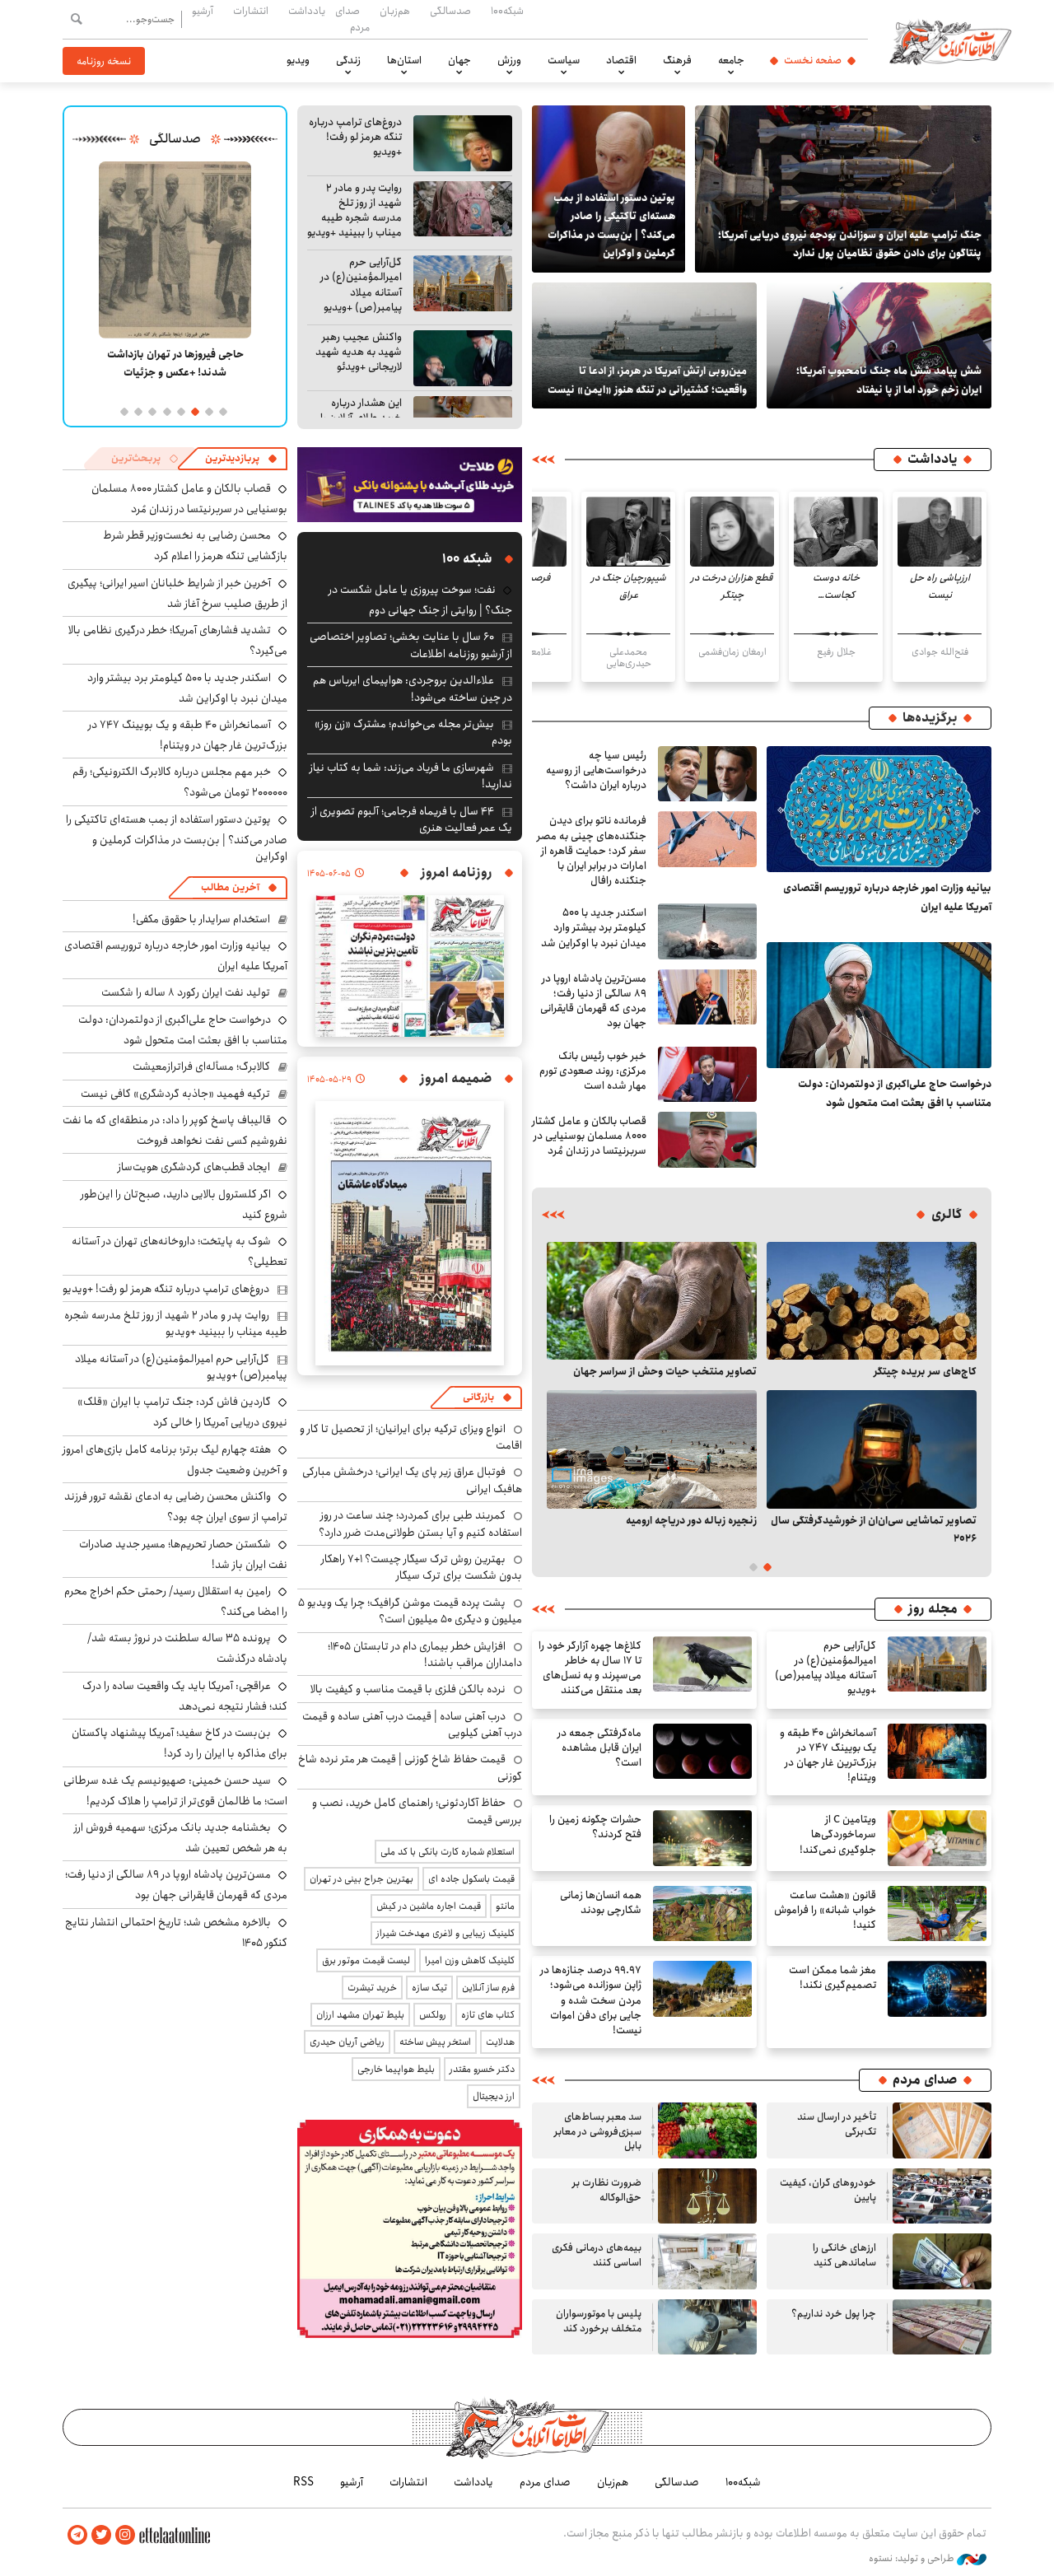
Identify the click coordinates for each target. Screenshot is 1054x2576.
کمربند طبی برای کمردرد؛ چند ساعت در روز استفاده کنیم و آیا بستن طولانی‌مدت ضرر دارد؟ (420, 1524)
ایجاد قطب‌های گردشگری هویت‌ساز (194, 1167)
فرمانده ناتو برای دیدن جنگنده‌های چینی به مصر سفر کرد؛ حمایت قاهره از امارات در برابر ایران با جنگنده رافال (592, 851)
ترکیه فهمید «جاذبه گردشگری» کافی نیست (175, 1094)
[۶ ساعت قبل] (940, 532)
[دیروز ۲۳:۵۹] (707, 1075)
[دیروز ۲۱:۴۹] (702, 1752)
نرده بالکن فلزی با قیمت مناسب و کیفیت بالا (408, 1689)
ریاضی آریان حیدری (347, 2042)
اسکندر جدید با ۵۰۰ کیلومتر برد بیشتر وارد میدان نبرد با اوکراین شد (594, 928)
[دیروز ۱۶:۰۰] (702, 1838)
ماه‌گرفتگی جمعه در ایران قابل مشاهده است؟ (599, 1748)
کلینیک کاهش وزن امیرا (470, 1960)
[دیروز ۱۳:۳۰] (879, 345)
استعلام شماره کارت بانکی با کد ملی (448, 1852)
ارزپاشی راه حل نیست (940, 586)
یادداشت (307, 11)
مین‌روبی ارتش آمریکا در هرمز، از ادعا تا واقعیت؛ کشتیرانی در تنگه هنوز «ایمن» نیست (647, 380)
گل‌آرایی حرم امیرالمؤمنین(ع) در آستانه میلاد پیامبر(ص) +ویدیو (361, 285)
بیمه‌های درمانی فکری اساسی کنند (597, 2255)
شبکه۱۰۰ (507, 11)
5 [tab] (165, 411)
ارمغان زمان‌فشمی (732, 652)
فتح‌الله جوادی (940, 652)
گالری (947, 1215)
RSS (303, 2482)
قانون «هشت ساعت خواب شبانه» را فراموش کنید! (825, 1910)
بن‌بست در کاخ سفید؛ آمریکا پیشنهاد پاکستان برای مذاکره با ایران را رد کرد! (180, 1743)
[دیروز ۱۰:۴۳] (937, 1914)
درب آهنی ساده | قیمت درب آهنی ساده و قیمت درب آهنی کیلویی (412, 1724)
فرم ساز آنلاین (488, 1988)
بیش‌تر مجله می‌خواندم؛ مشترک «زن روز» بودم (413, 732)
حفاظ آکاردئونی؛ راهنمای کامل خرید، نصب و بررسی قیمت (417, 1811)
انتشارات (251, 11)
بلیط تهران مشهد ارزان (360, 2015)
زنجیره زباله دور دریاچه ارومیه (691, 1520)
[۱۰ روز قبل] (872, 1449)
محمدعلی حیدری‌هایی (629, 658)
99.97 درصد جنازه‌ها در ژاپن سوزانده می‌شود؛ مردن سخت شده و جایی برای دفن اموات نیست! (591, 2000)
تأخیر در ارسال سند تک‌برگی (837, 2124)
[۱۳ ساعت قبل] (937, 1752)
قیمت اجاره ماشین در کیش (429, 1906)
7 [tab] (137, 411)
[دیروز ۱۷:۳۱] (937, 1838)
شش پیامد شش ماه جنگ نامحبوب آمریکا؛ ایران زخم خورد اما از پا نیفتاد (889, 380)
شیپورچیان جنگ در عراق (629, 586)
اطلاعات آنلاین (950, 41)
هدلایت (500, 2042)
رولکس (433, 2015)
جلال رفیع (836, 652)
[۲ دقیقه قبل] (879, 810)
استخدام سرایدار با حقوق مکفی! (201, 919)
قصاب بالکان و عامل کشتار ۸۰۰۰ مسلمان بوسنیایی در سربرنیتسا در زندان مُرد (589, 1136)
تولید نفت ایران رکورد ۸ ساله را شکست (186, 992)
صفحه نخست (813, 60)
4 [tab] (180, 411)
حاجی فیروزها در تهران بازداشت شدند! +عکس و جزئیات (175, 363)
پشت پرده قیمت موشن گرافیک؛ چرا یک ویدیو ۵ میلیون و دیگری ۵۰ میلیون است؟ (410, 1611)
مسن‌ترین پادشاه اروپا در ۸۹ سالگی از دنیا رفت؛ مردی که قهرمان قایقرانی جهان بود (593, 1001)
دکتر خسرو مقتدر (482, 2069)
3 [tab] (194, 411)
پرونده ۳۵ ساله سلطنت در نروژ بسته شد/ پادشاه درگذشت (187, 1648)
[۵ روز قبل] (707, 2327)
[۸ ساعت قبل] (707, 774)
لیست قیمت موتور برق (366, 1960)
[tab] (241, 459)
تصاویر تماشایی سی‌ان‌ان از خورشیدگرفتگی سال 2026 (874, 1529)
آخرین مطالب (230, 887)
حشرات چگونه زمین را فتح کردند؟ (595, 1827)
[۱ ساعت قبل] (463, 143)
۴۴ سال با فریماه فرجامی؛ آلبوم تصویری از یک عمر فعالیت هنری (412, 819)
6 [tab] (151, 411)
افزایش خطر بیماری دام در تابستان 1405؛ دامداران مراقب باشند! (425, 1654)
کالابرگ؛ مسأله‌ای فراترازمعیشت (201, 1066)
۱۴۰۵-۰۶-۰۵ (329, 874)
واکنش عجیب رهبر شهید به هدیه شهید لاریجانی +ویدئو (359, 352)
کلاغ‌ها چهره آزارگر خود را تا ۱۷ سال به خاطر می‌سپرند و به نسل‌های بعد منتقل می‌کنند (590, 1668)
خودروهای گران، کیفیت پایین (828, 2190)
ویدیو (298, 60)
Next (558, 1395)
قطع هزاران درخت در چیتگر (732, 586)
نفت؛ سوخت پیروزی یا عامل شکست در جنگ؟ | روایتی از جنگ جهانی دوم (420, 600)
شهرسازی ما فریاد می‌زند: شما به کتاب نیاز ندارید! (411, 776)
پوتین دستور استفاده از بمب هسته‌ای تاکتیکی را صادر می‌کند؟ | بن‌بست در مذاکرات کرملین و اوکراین (611, 225)
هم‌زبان (395, 11)
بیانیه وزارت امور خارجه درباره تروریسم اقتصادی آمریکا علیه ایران (887, 897)
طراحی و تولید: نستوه (913, 2559)
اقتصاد (621, 60)
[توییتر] (101, 2535)
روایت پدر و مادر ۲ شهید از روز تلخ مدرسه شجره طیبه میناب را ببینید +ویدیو (354, 211)
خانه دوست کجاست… (836, 586)
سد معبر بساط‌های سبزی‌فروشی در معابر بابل (598, 2131)
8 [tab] (123, 411)
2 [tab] (208, 411)
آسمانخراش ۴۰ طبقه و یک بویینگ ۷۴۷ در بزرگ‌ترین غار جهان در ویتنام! (828, 1756)
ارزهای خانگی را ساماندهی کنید (844, 2255)
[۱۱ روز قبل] (652, 1449)
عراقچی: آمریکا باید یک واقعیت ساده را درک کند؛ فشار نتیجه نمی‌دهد (185, 1696)
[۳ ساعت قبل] (707, 997)
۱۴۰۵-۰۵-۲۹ (329, 1080)
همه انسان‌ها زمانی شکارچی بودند (601, 1903)
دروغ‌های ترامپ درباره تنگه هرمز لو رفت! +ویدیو (355, 137)
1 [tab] (222, 411)
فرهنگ (677, 60)
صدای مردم (352, 19)
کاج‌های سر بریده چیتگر (925, 1371)
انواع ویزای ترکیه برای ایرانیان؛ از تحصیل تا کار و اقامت (411, 1437)
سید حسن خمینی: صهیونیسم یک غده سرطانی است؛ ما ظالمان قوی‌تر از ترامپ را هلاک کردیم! (175, 1791)
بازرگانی (478, 1397)
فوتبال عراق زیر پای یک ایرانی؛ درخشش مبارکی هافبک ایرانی (412, 1480)
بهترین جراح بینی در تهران (361, 1879)
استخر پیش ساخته (435, 2042)
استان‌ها (404, 60)
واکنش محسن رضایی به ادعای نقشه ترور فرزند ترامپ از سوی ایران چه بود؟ (176, 1507)
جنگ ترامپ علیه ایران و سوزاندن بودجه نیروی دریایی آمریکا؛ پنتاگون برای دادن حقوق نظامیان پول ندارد (850, 244)
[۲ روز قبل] (872, 1301)
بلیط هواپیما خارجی (396, 2069)
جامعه (731, 60)
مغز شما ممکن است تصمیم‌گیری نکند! (832, 1978)
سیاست (564, 60)
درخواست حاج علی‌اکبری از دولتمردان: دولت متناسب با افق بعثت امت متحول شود (895, 1093)
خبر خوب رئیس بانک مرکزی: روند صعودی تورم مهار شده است (593, 1071)
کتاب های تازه (488, 2015)
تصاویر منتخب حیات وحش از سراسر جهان (665, 1371)
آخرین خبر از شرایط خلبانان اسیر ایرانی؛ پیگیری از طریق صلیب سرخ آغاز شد (177, 593)
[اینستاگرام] (125, 2535)
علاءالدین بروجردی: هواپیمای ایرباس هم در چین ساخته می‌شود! (413, 688)
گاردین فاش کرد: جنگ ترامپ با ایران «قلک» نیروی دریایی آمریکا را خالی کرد (182, 1412)
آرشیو (203, 11)
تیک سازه (429, 1988)
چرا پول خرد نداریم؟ (834, 2314)
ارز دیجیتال (494, 2096)
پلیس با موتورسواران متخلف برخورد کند (599, 2321)
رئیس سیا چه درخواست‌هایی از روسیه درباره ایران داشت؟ (596, 770)
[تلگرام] (77, 2535)
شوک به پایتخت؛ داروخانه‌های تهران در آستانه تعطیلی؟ (180, 1251)
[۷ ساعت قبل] (702, 1664)
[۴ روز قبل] (652, 1301)
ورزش (509, 60)
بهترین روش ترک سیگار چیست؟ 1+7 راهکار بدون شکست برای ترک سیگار (422, 1567)
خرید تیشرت (372, 1988)
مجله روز (933, 1609)
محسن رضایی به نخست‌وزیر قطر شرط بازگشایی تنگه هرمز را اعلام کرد (195, 546)
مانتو (505, 1906)
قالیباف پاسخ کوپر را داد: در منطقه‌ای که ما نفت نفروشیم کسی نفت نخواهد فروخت (175, 1130)
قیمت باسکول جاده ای (471, 1879)
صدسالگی (450, 11)
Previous (965, 1395)
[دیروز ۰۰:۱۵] (644, 345)
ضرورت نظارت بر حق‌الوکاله (607, 2190)
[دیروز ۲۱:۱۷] (463, 358)
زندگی (348, 60)
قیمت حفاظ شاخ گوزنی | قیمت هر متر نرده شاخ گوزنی (410, 1767)
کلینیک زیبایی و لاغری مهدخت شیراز (445, 1933)
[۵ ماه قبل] (175, 250)
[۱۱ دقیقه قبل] (879, 1006)
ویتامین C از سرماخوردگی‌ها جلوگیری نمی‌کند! (838, 1834)
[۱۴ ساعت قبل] (843, 189)
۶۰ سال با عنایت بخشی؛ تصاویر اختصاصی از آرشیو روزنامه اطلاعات (411, 645)
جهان (459, 60)
